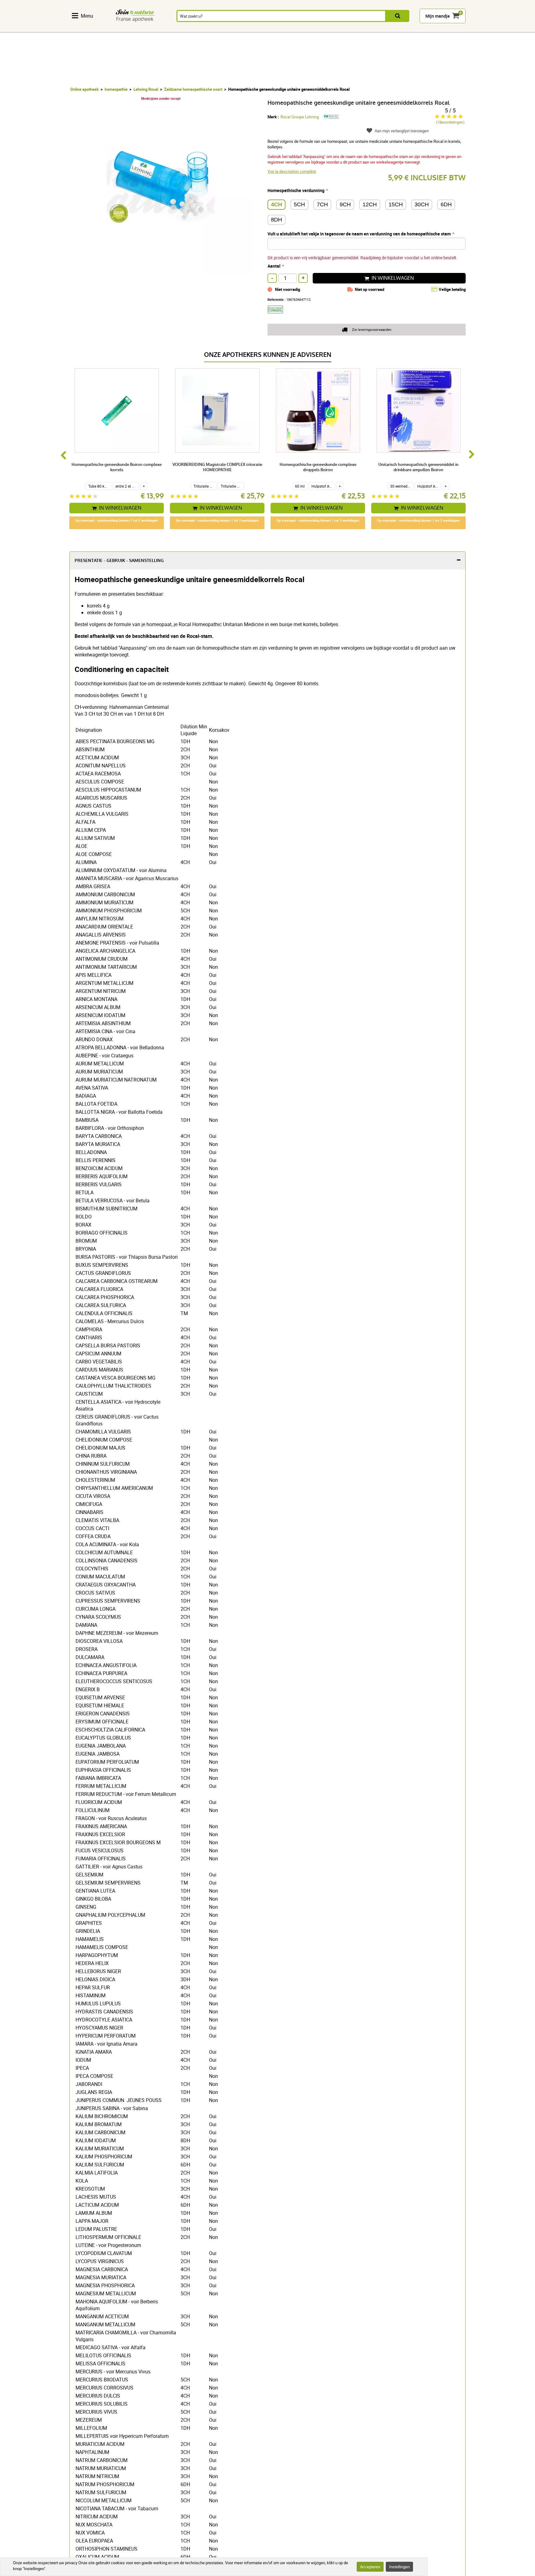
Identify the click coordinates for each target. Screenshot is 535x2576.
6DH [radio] (446, 204)
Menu (87, 16)
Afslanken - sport (363, 29)
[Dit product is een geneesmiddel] (278, 315)
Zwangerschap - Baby (394, 29)
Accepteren (370, 2567)
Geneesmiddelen (252, 29)
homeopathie (116, 89)
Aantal (274, 266)
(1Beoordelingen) (450, 122)
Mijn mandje (438, 16)
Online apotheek (85, 89)
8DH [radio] (276, 220)
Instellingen (399, 2567)
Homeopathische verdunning (296, 190)
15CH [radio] (396, 204)
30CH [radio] (422, 204)
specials (487, 29)
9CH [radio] (345, 204)
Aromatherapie (214, 29)
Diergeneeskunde (433, 29)
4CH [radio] (276, 204)
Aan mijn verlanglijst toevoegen (402, 131)
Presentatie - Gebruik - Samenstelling (119, 561)
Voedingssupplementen (96, 29)
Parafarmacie (289, 29)
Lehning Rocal (146, 89)
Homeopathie (179, 29)
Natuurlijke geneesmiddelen (143, 29)
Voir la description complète (292, 171)
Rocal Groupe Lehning (300, 117)
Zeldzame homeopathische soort (193, 89)
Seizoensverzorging (328, 29)
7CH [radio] (322, 204)
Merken (464, 29)
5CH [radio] (299, 204)
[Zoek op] (398, 16)
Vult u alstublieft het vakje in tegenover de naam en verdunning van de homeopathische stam (359, 234)
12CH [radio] (370, 204)
